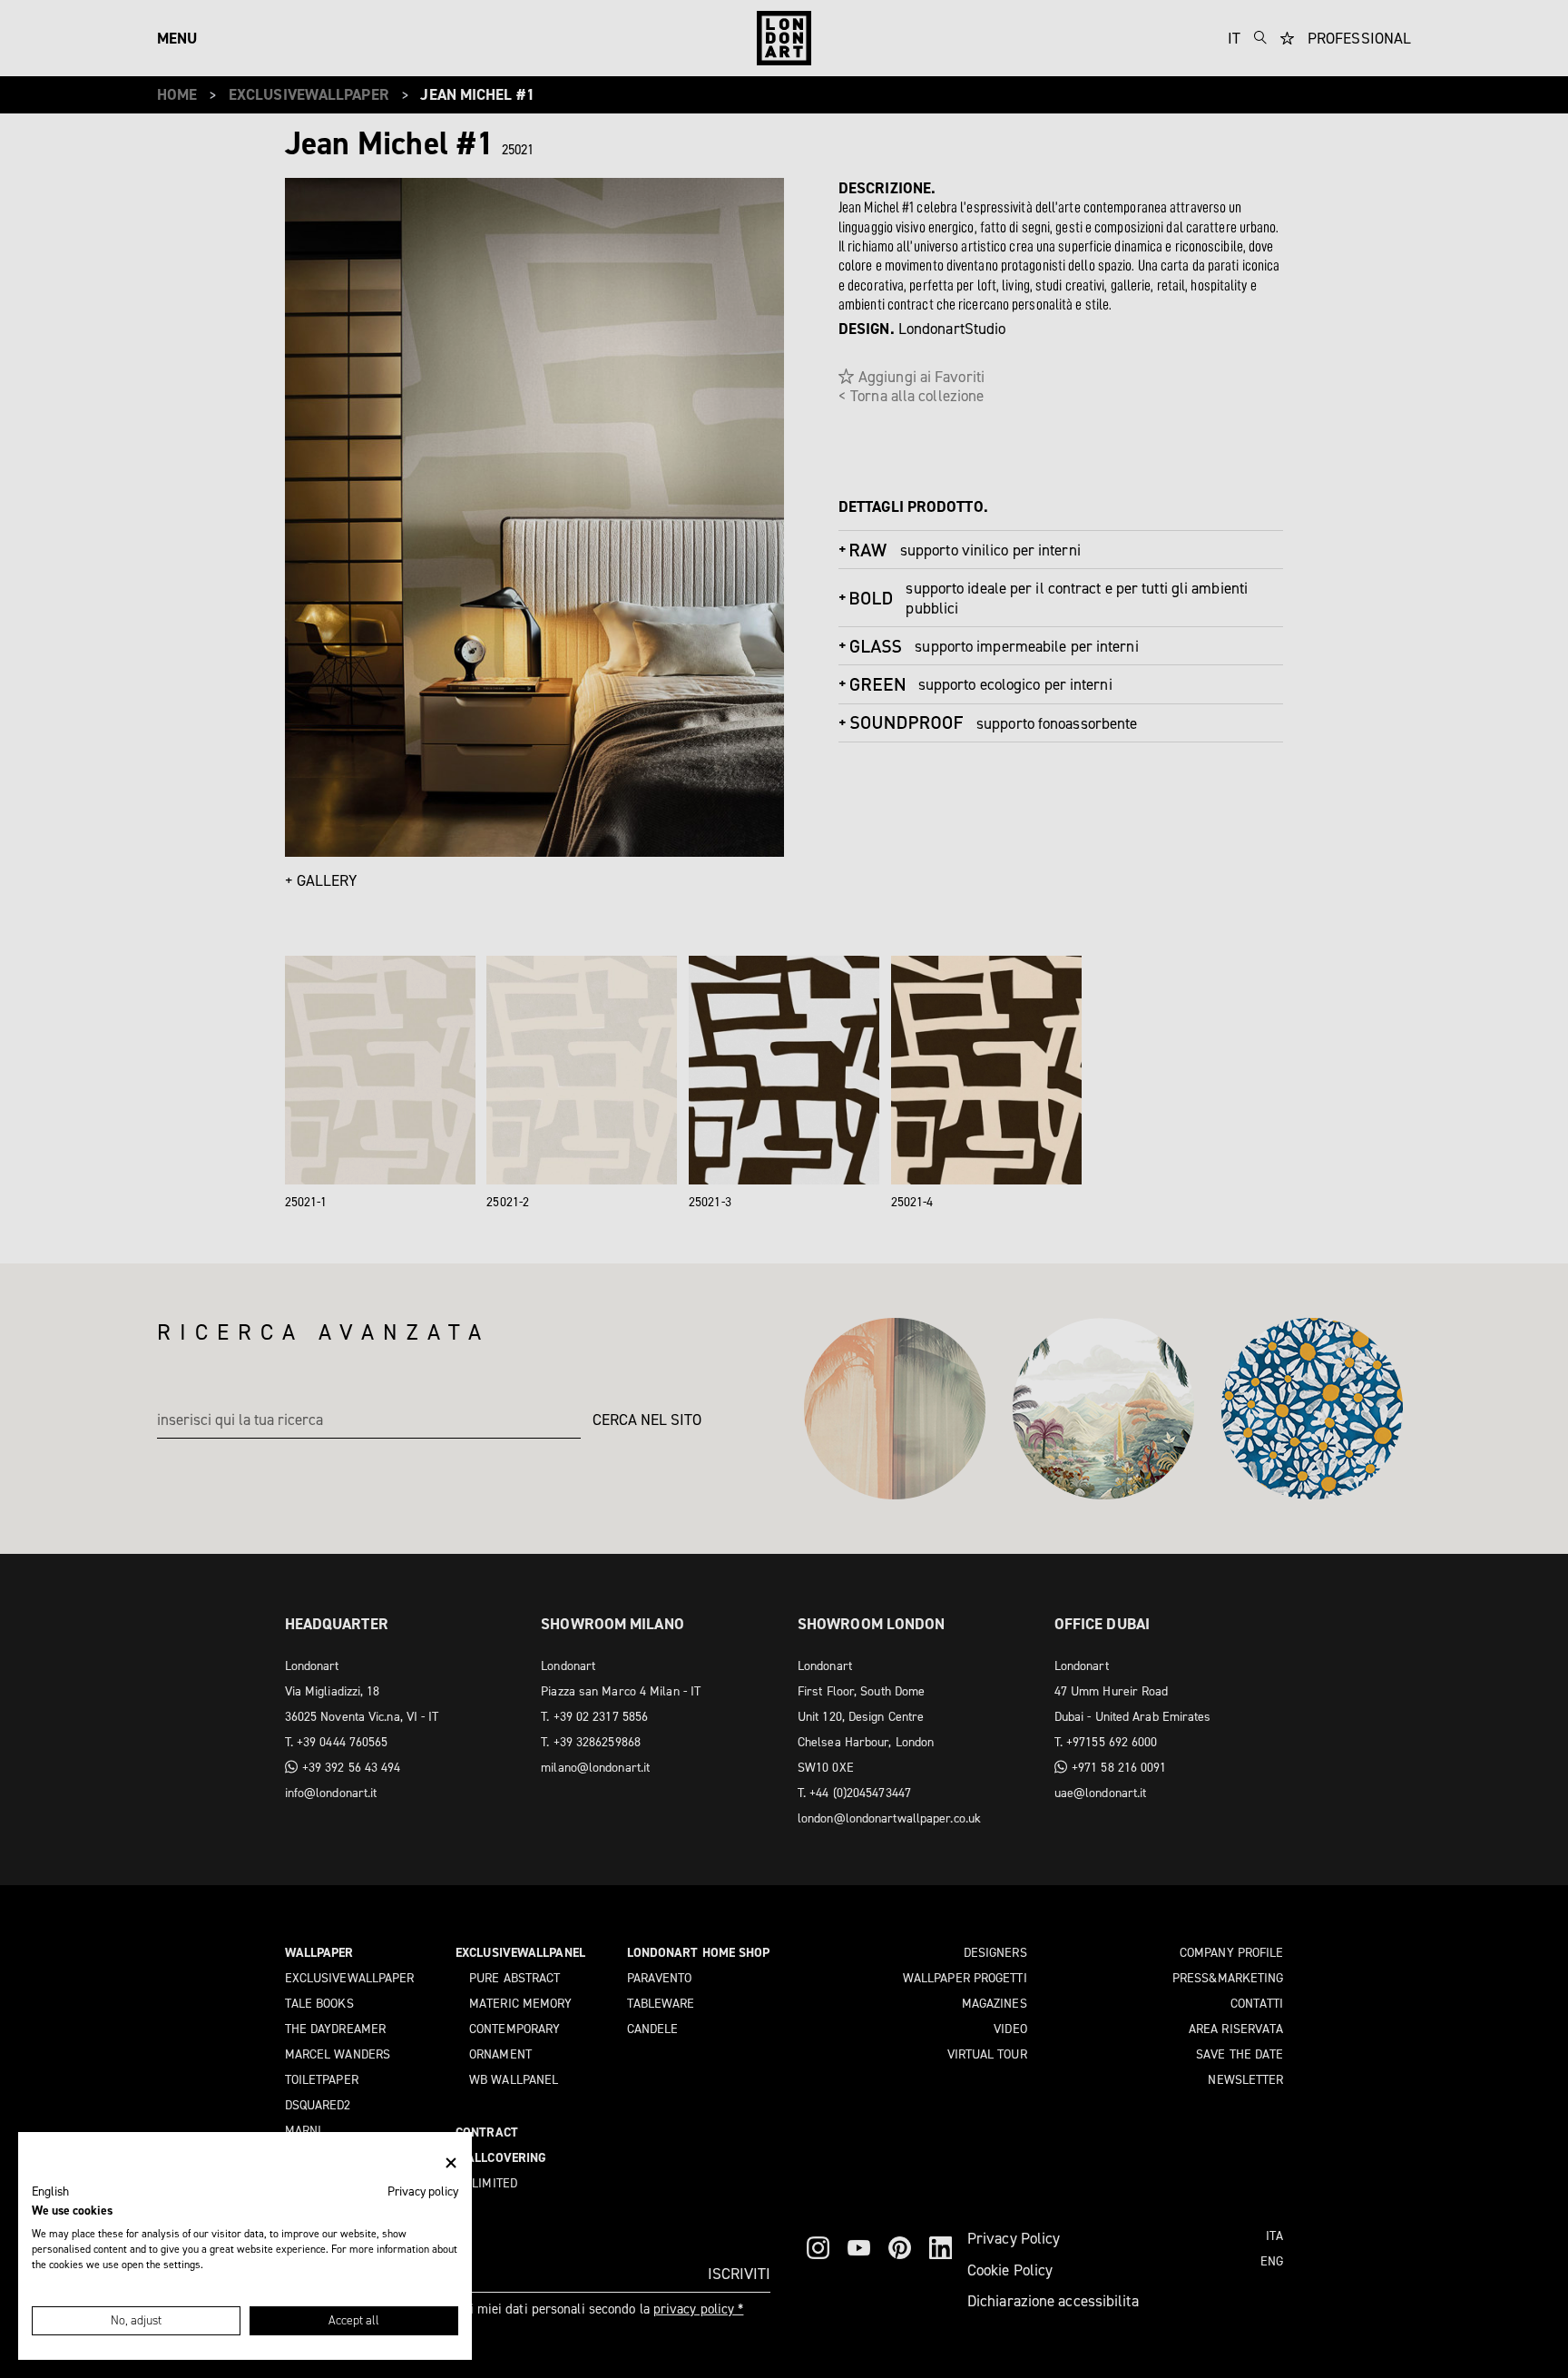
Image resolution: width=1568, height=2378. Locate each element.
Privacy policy (423, 2191)
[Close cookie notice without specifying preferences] (451, 2163)
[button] (50, 2192)
